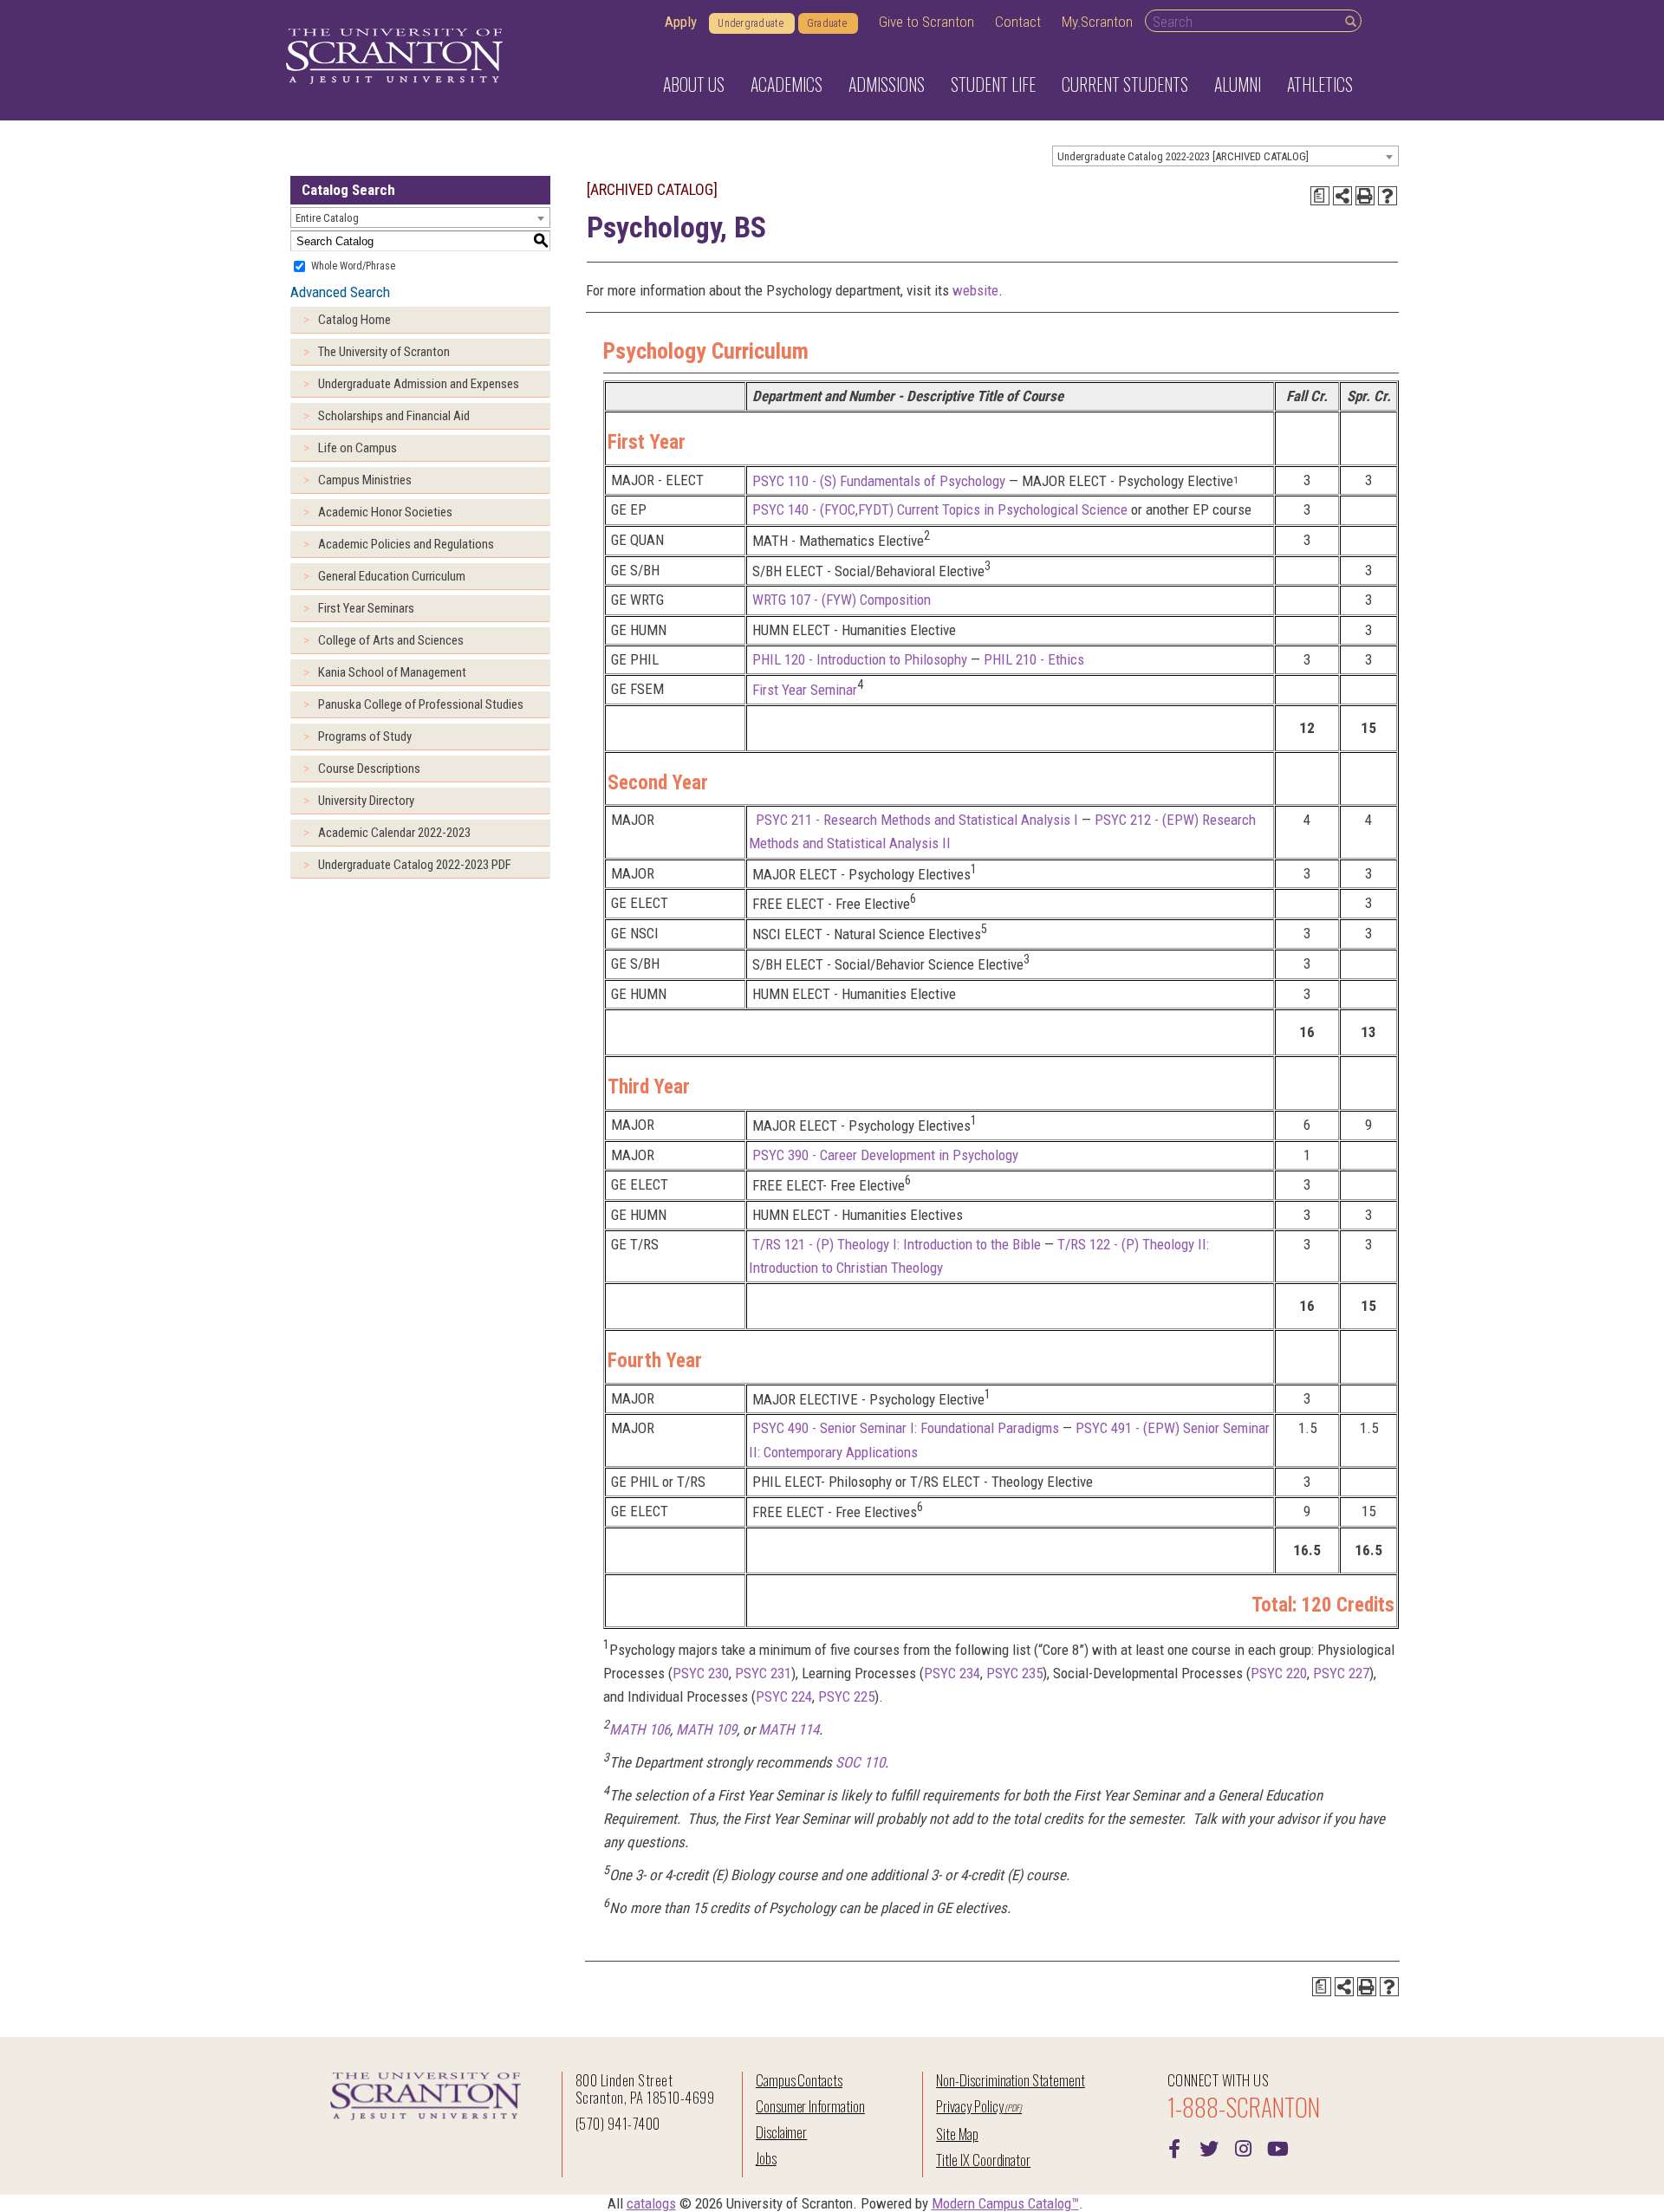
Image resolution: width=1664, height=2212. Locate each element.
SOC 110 (860, 1762)
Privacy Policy (969, 2106)
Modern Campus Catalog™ (1005, 2203)
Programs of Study (365, 736)
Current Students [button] (1125, 84)
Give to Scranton (926, 22)
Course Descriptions (369, 769)
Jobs (766, 2158)
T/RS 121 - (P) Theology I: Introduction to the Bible (897, 1244)
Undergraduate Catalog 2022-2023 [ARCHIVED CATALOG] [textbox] (1183, 156)
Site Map (957, 2134)
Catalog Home (354, 320)
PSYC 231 (763, 1673)
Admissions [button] (887, 84)
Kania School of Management (392, 672)
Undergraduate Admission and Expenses (419, 384)
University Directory (366, 801)
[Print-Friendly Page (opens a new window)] (1365, 196)
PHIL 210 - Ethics (1034, 659)
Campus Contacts (799, 2080)
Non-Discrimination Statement (1011, 2080)
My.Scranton (1097, 22)
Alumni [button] (1238, 84)
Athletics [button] (1320, 84)
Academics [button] (786, 84)
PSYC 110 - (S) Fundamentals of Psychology (879, 480)
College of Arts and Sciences (391, 640)
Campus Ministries (365, 480)
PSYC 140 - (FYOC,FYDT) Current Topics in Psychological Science (940, 509)
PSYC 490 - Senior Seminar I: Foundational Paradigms (906, 1428)
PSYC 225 (846, 1696)
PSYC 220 (1279, 1673)
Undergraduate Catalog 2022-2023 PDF (415, 865)
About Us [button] (694, 84)
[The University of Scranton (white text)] (394, 57)
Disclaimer (782, 2132)
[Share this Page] (1342, 196)
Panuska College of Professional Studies (421, 704)
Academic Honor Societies (385, 512)
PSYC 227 (1341, 1673)
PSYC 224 (784, 1696)
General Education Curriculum (392, 576)
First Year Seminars (366, 608)
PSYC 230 (701, 1673)
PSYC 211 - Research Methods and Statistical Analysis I (915, 820)
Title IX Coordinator (983, 2160)
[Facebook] (1174, 2147)
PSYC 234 (952, 1673)
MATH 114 (789, 1729)
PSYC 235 (1014, 1673)
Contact (1018, 22)
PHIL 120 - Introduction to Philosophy (860, 659)
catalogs (651, 2203)
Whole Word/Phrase (353, 266)
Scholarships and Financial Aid (394, 416)
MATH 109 (706, 1729)
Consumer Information (810, 2106)
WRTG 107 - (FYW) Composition (842, 600)
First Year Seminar (805, 690)
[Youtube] (1278, 2147)
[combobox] (1225, 156)
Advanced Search (340, 292)
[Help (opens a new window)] (1388, 196)
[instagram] (1244, 2147)
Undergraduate (751, 23)
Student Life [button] (993, 84)
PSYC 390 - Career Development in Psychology (885, 1155)
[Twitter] (1209, 2147)
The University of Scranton (384, 352)
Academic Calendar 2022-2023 (394, 833)
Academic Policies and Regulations (406, 544)
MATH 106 (640, 1729)
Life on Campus (357, 448)
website (975, 290)
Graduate (827, 23)
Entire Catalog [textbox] (327, 218)
